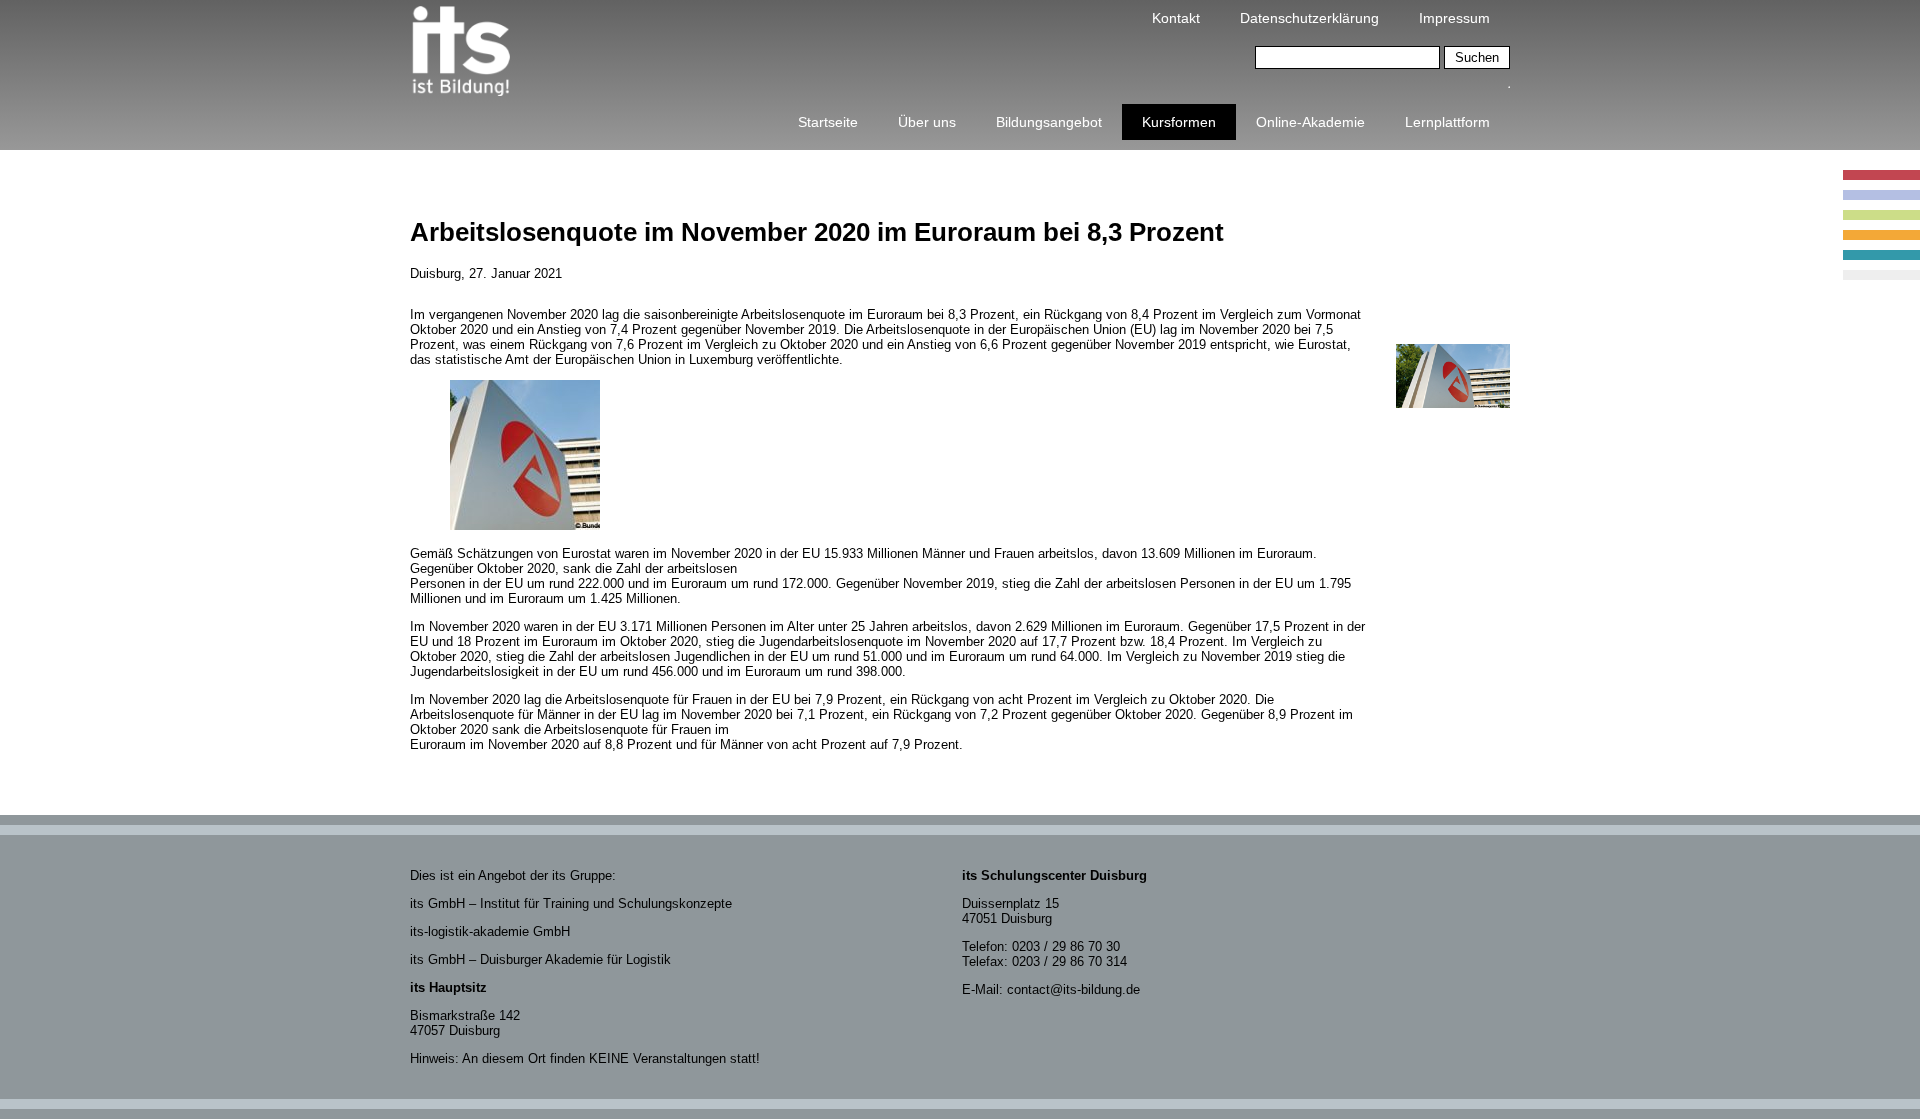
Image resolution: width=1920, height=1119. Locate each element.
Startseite (828, 122)
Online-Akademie (1310, 122)
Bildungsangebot (1049, 122)
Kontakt (1176, 18)
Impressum (1454, 18)
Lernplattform (1447, 122)
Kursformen (1179, 122)
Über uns (927, 122)
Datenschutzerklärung (1309, 18)
